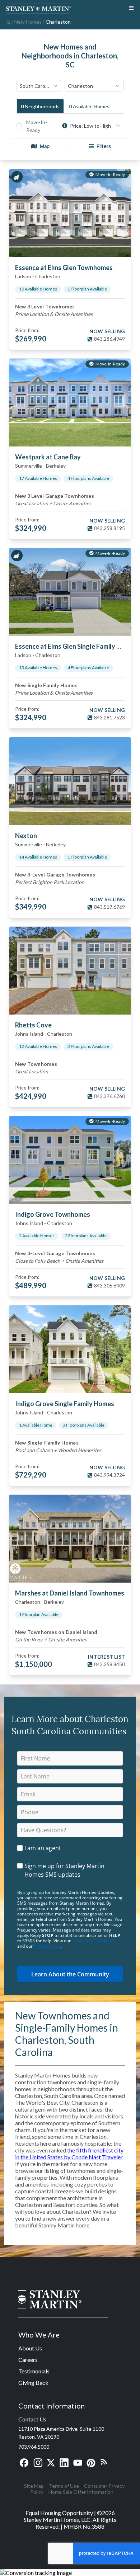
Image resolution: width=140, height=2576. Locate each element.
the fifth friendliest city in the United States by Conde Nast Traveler (69, 2154)
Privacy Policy (47, 1946)
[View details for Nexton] (70, 781)
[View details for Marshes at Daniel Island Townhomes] (70, 1539)
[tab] (40, 106)
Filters (104, 146)
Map (45, 146)
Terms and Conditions (94, 1941)
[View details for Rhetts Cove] (70, 971)
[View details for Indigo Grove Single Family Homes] (70, 1349)
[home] (7, 22)
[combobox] (39, 86)
